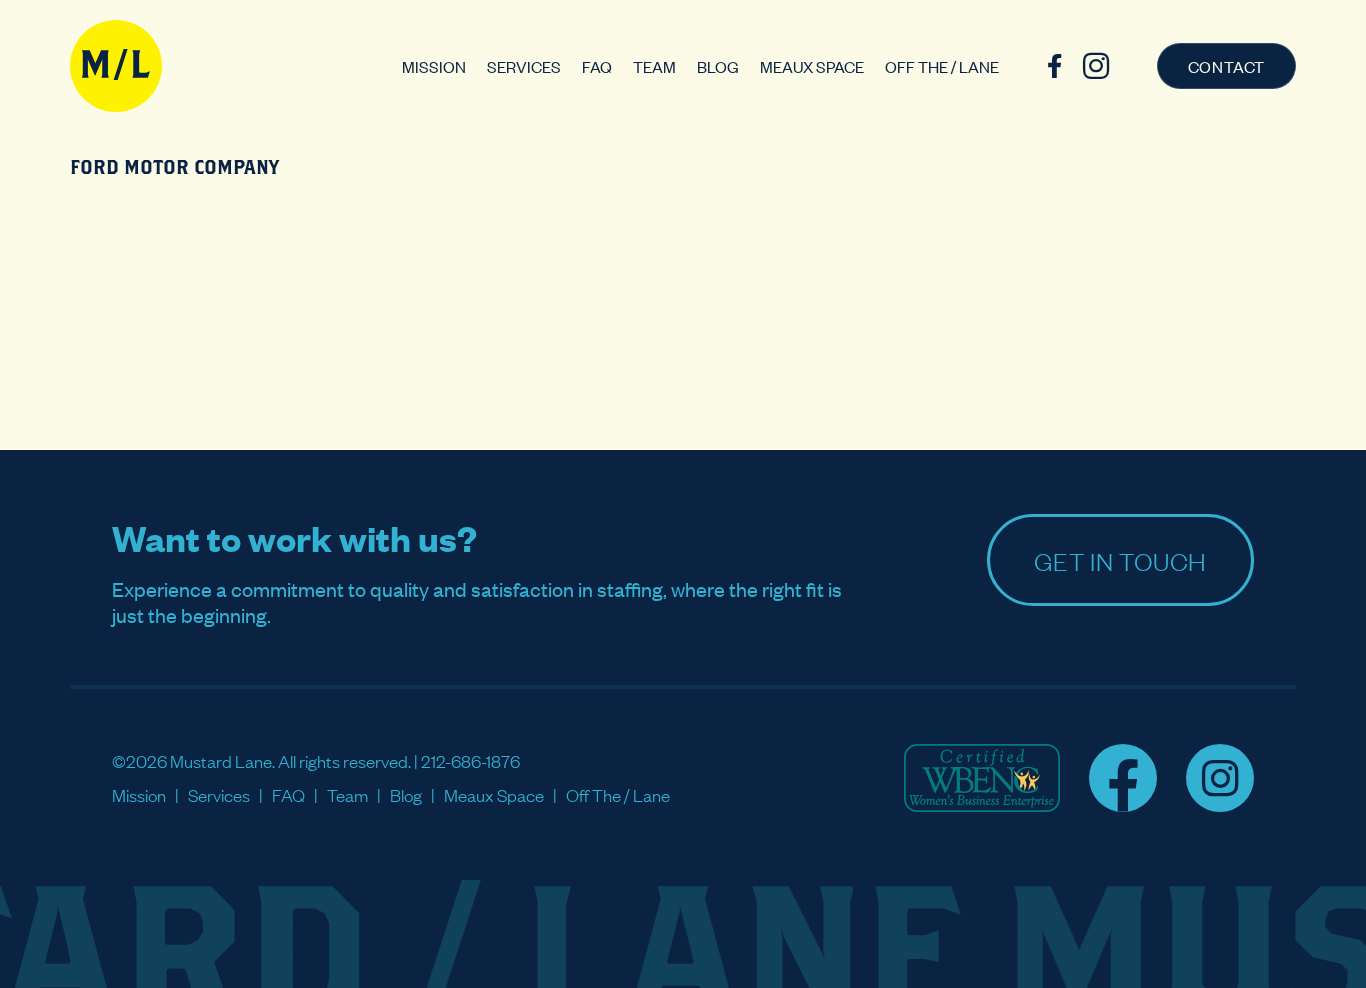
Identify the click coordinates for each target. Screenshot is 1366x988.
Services (524, 66)
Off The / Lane (942, 66)
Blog (718, 66)
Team (654, 66)
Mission (434, 66)
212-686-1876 (470, 760)
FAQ (597, 66)
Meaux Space (812, 66)
